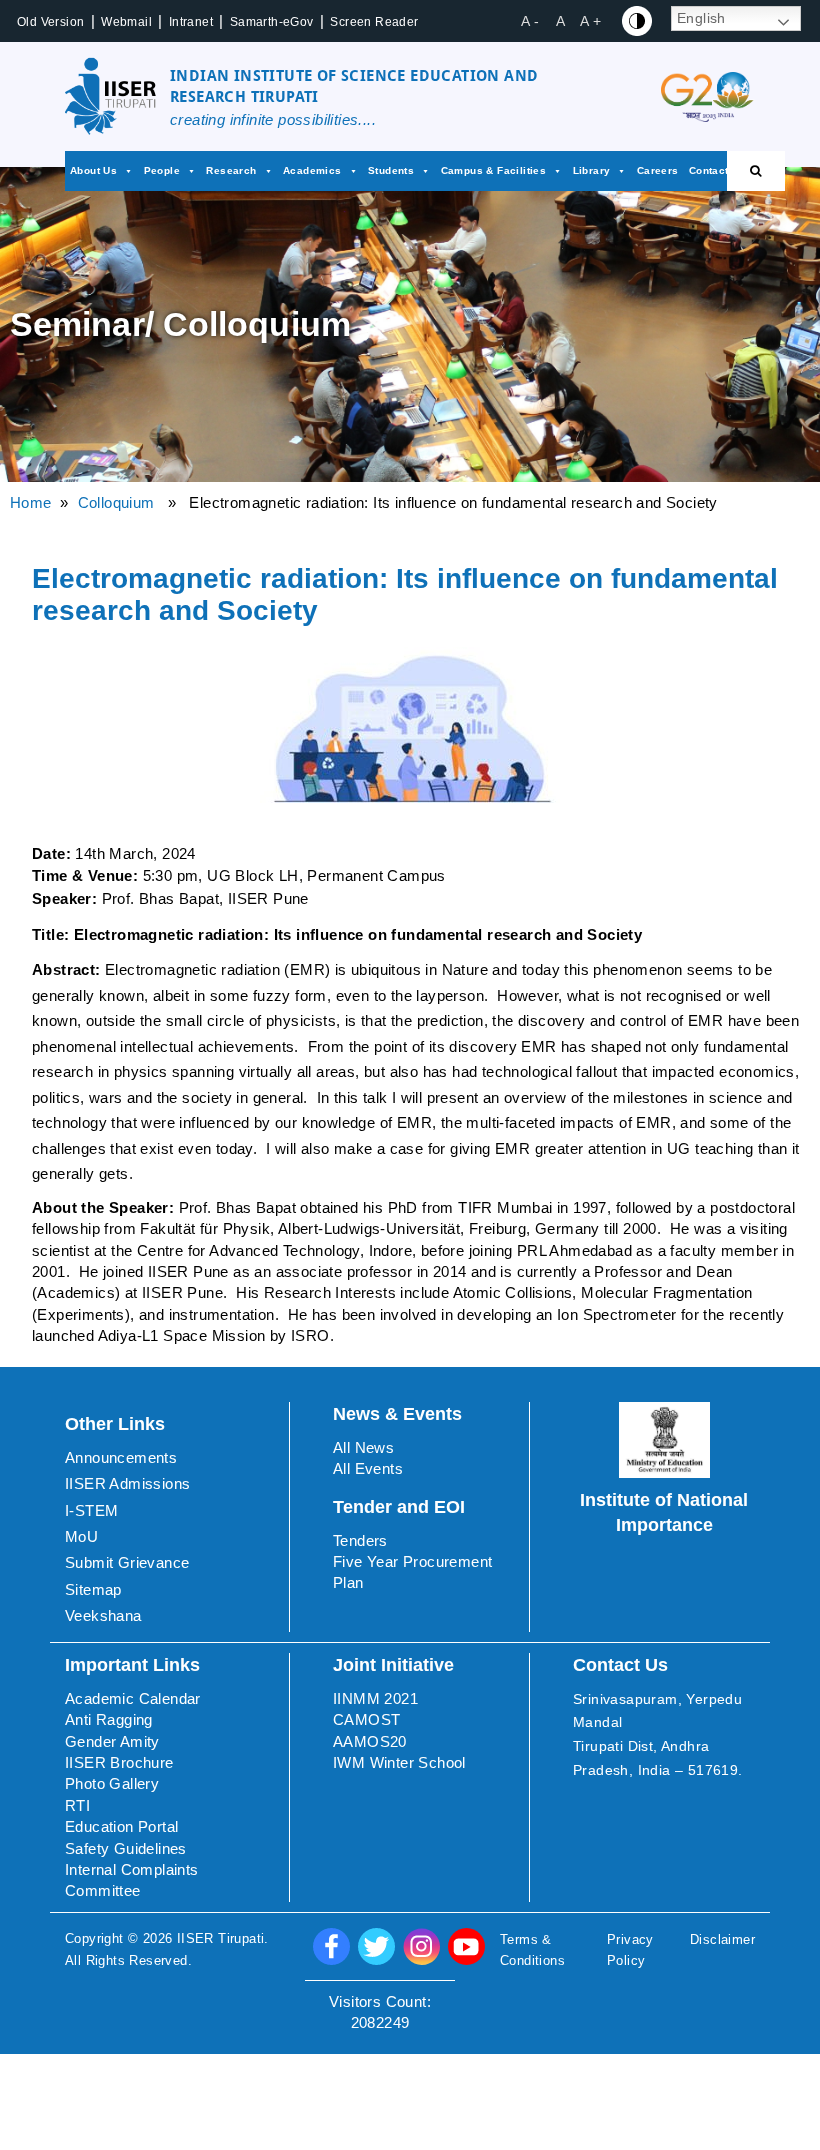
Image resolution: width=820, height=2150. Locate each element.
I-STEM (91, 1510)
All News (363, 1447)
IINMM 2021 (375, 1698)
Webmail (126, 22)
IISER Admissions (127, 1483)
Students (391, 170)
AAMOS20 (370, 1741)
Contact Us (717, 170)
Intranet (191, 22)
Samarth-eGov (272, 22)
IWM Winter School (399, 1762)
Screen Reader (374, 22)
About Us (93, 170)
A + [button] (590, 21)
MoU (81, 1536)
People (162, 170)
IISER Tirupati (221, 1938)
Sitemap (93, 1589)
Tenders (360, 1540)
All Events (368, 1468)
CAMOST (366, 1719)
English (701, 18)
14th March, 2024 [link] (135, 853)
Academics (312, 170)
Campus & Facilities (494, 170)
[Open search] (756, 171)
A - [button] (530, 21)
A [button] (560, 21)
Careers (658, 170)
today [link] (541, 969)
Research (231, 170)
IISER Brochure (119, 1762)
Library (592, 170)
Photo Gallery (112, 1783)
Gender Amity (112, 1741)
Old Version (50, 22)
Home (31, 502)
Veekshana (103, 1615)
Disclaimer (722, 1939)
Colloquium (116, 502)
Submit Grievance (127, 1562)
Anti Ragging (109, 1719)
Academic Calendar (133, 1698)
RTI (77, 1805)
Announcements (121, 1457)
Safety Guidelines (126, 1848)
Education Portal (121, 1826)
